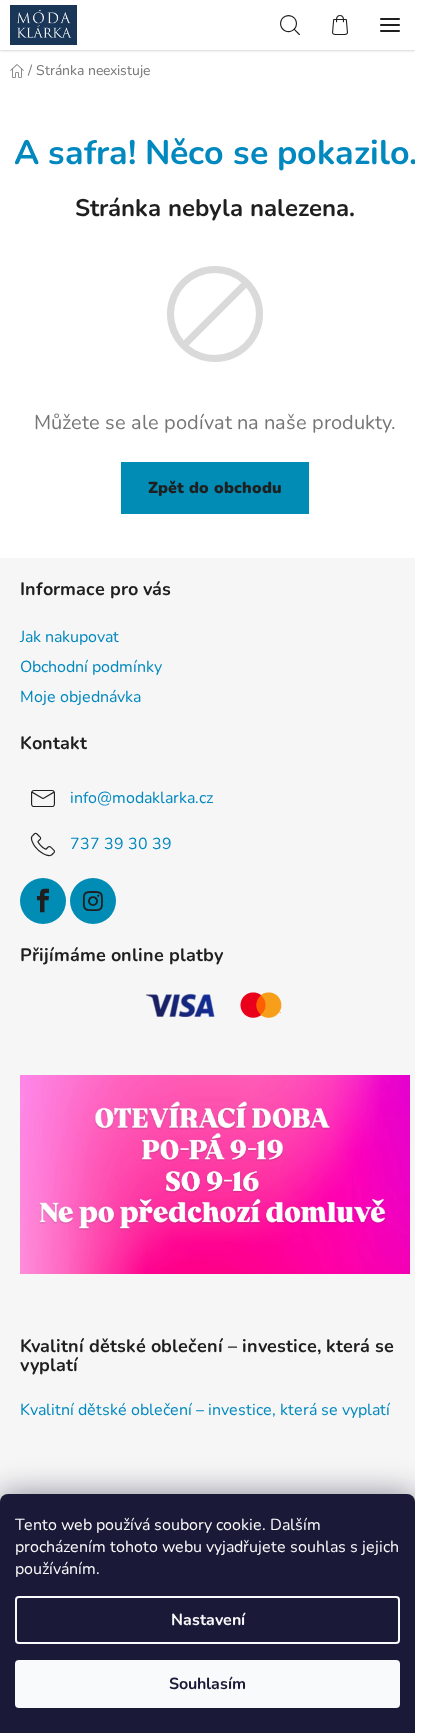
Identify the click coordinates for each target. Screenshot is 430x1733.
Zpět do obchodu (215, 488)
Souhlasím (207, 1684)
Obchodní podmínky (91, 667)
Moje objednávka (80, 697)
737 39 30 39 (121, 844)
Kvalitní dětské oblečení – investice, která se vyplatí (205, 1411)
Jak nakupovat (69, 637)
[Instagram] (93, 901)
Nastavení (208, 1620)
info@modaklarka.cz (141, 798)
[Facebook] (43, 901)
